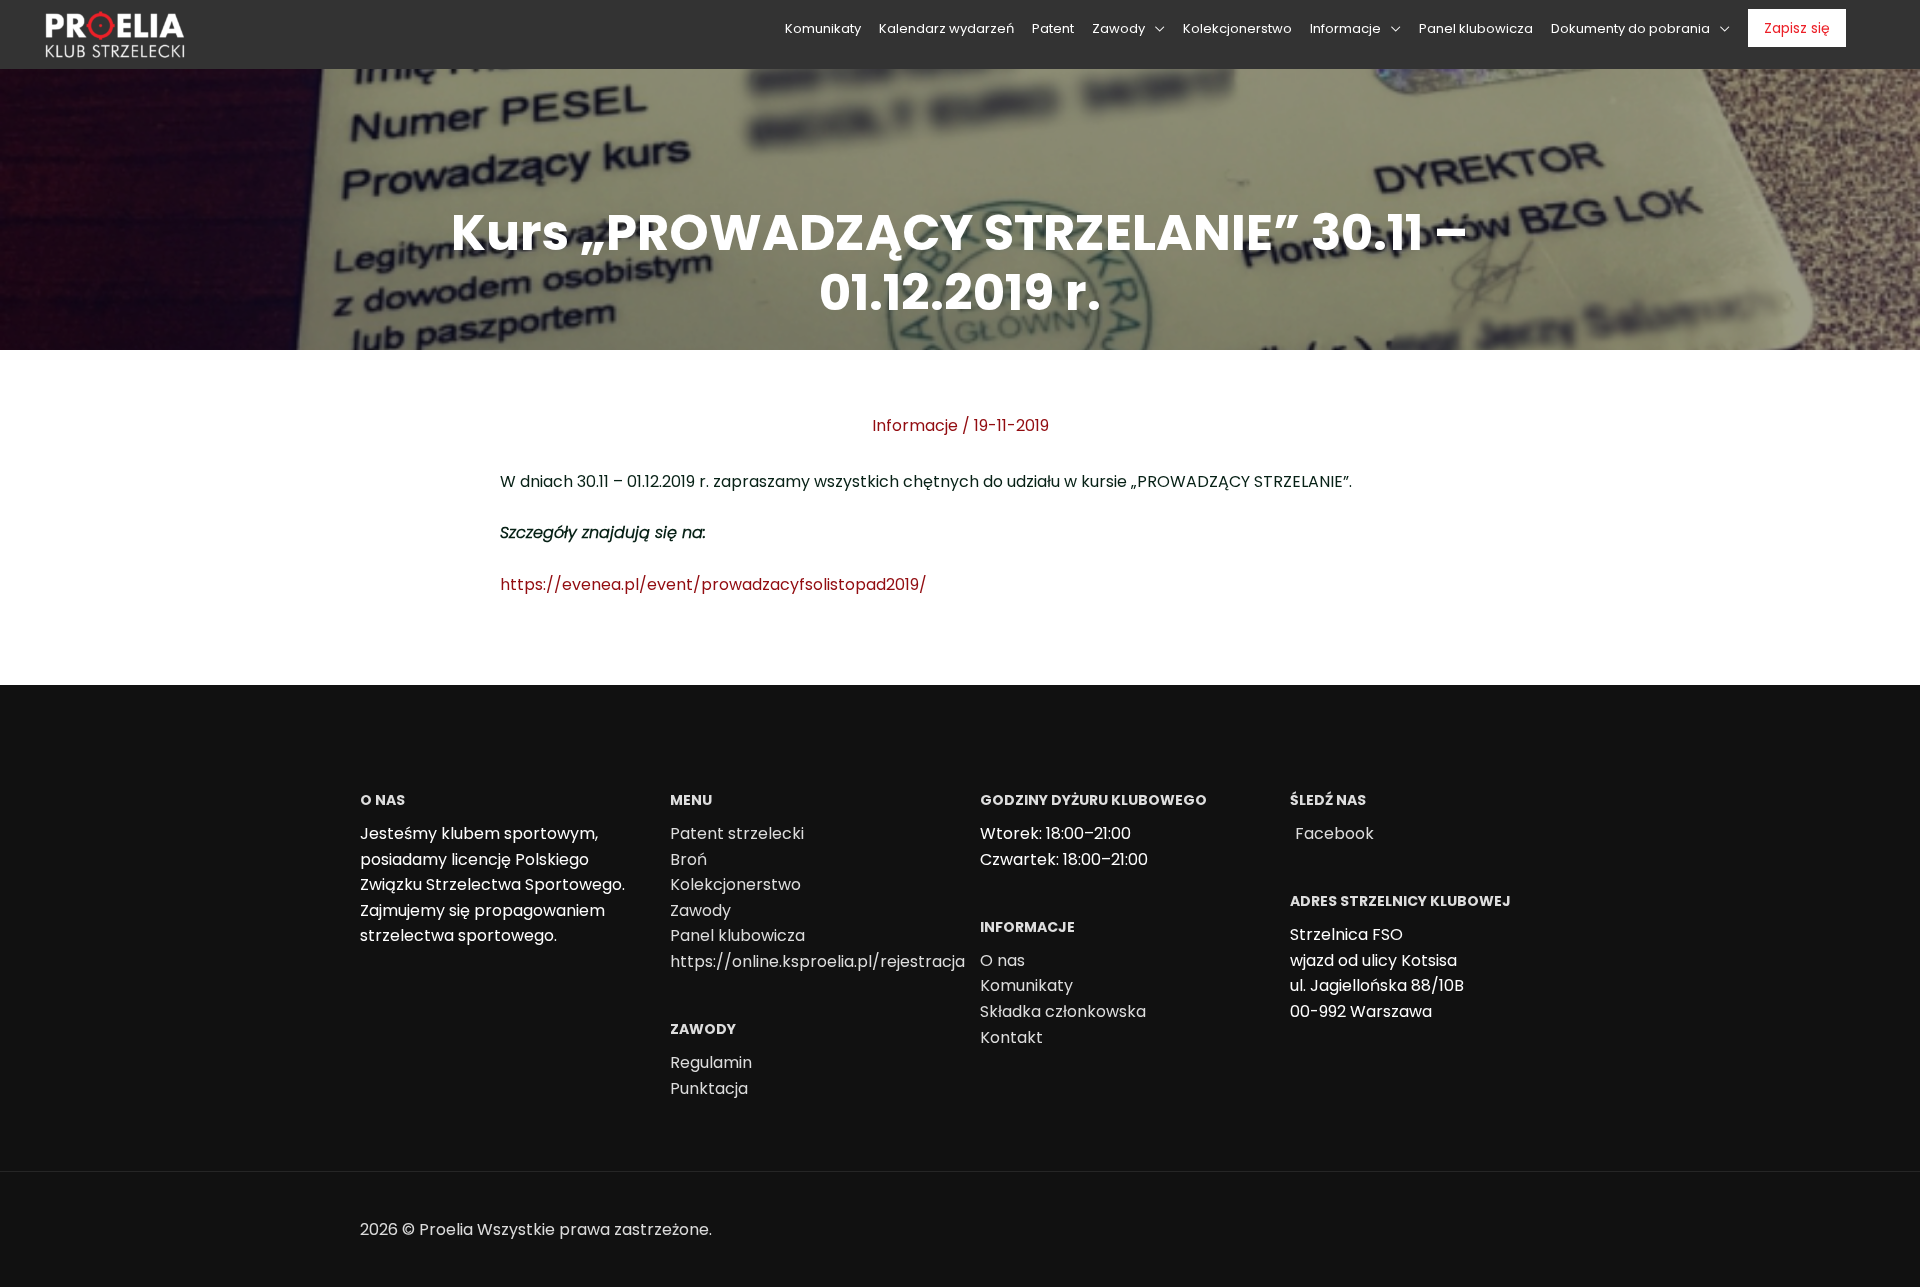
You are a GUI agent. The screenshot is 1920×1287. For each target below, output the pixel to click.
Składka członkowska (1063, 1011)
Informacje (915, 425)
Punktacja (709, 1088)
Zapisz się (1797, 28)
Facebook (1334, 833)
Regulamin (711, 1062)
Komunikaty (1026, 985)
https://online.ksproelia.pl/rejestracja (817, 961)
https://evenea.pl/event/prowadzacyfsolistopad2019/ (713, 584)
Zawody (700, 910)
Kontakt (1011, 1037)
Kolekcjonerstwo (735, 884)
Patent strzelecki (737, 833)
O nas (1002, 960)
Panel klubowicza (737, 935)
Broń (688, 859)
